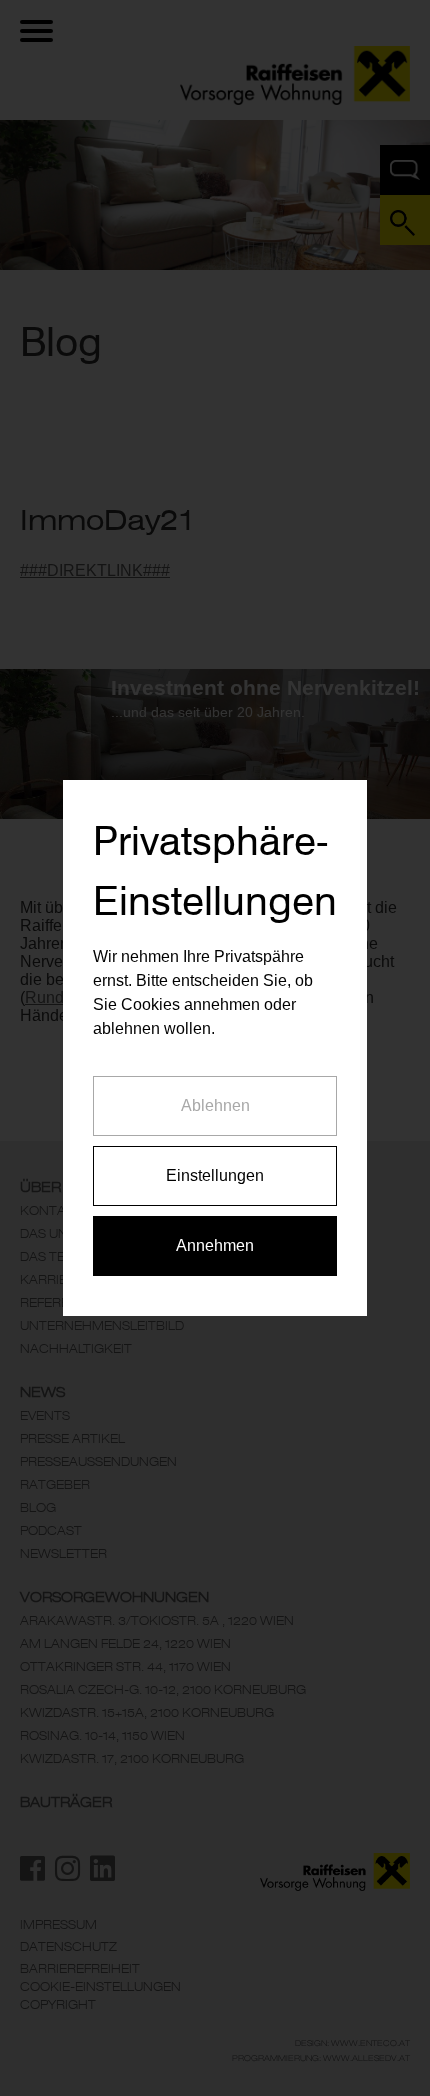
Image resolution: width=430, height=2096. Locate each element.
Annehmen (215, 1245)
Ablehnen (215, 1105)
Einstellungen (215, 1175)
